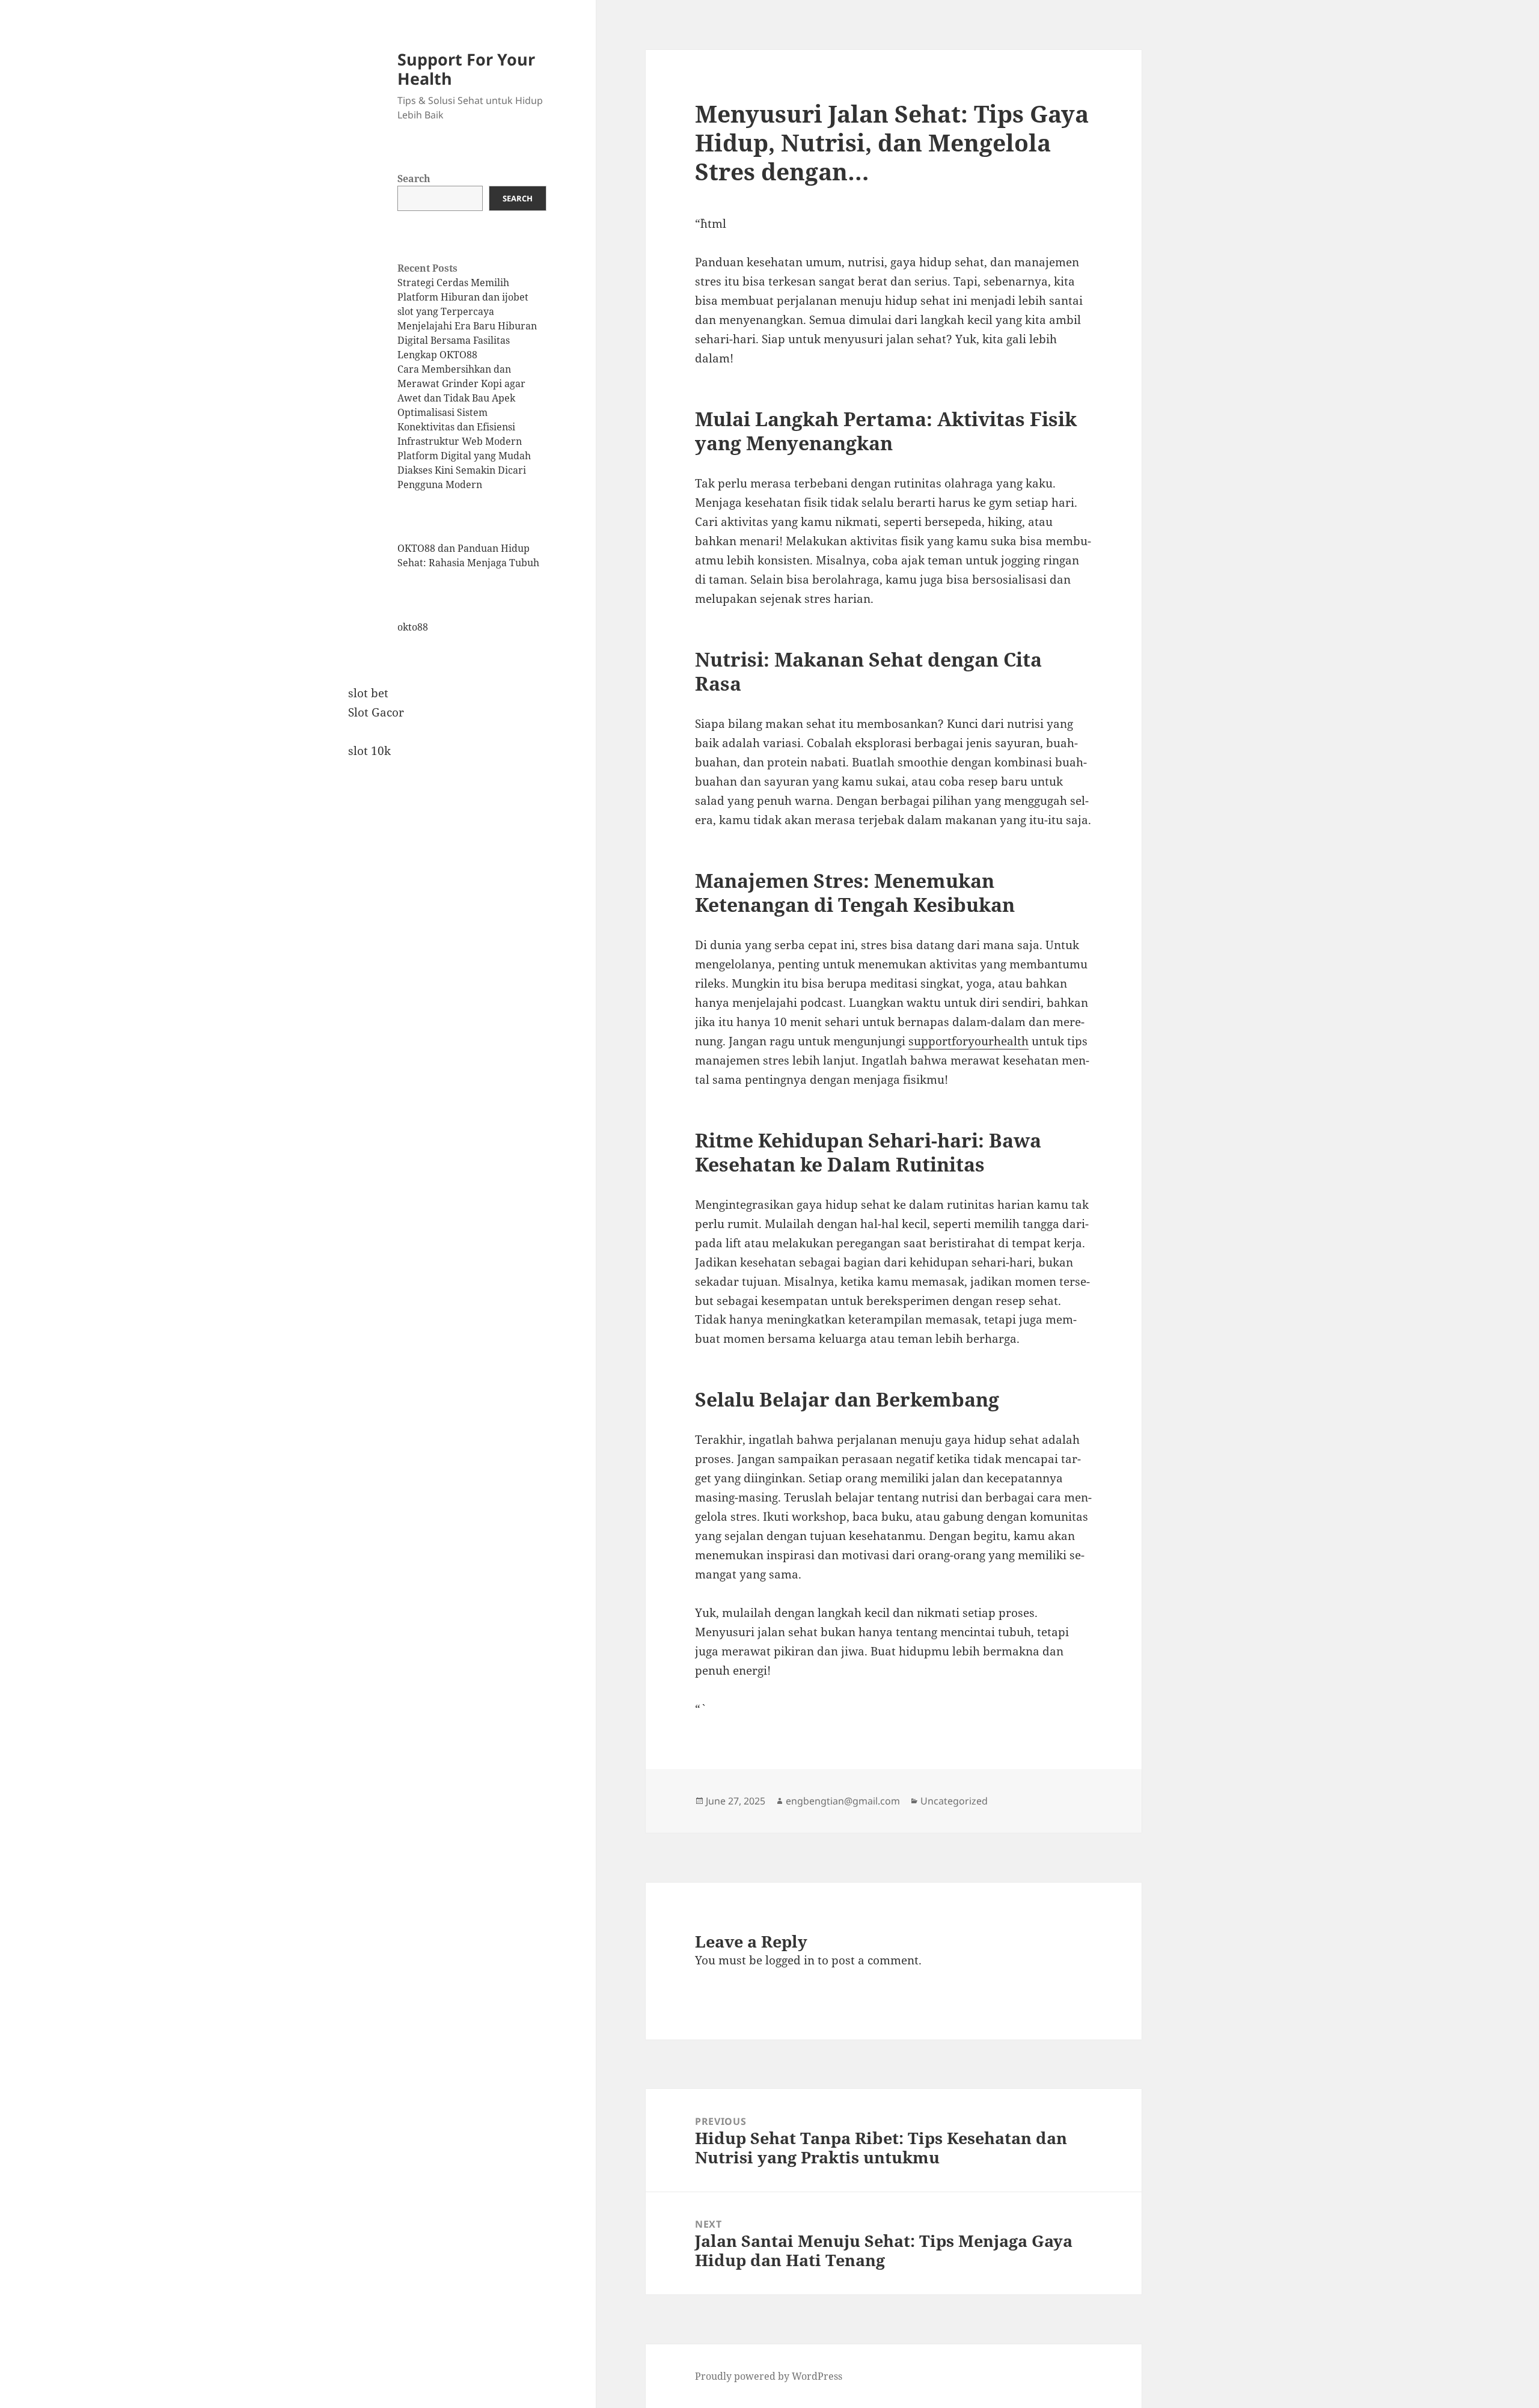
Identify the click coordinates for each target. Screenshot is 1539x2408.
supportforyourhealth (968, 1041)
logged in (790, 1960)
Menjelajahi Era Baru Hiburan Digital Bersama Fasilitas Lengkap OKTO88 (467, 340)
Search (414, 179)
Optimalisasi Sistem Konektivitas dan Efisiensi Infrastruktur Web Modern (460, 427)
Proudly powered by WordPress (769, 2376)
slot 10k (369, 751)
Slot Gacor (376, 712)
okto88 (413, 627)
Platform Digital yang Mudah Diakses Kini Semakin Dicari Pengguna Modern (464, 470)
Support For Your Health (466, 69)
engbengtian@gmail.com (843, 1801)
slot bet (368, 693)
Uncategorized (954, 1801)
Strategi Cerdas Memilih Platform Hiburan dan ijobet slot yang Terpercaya (463, 297)
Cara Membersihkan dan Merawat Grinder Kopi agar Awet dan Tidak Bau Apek (461, 384)
